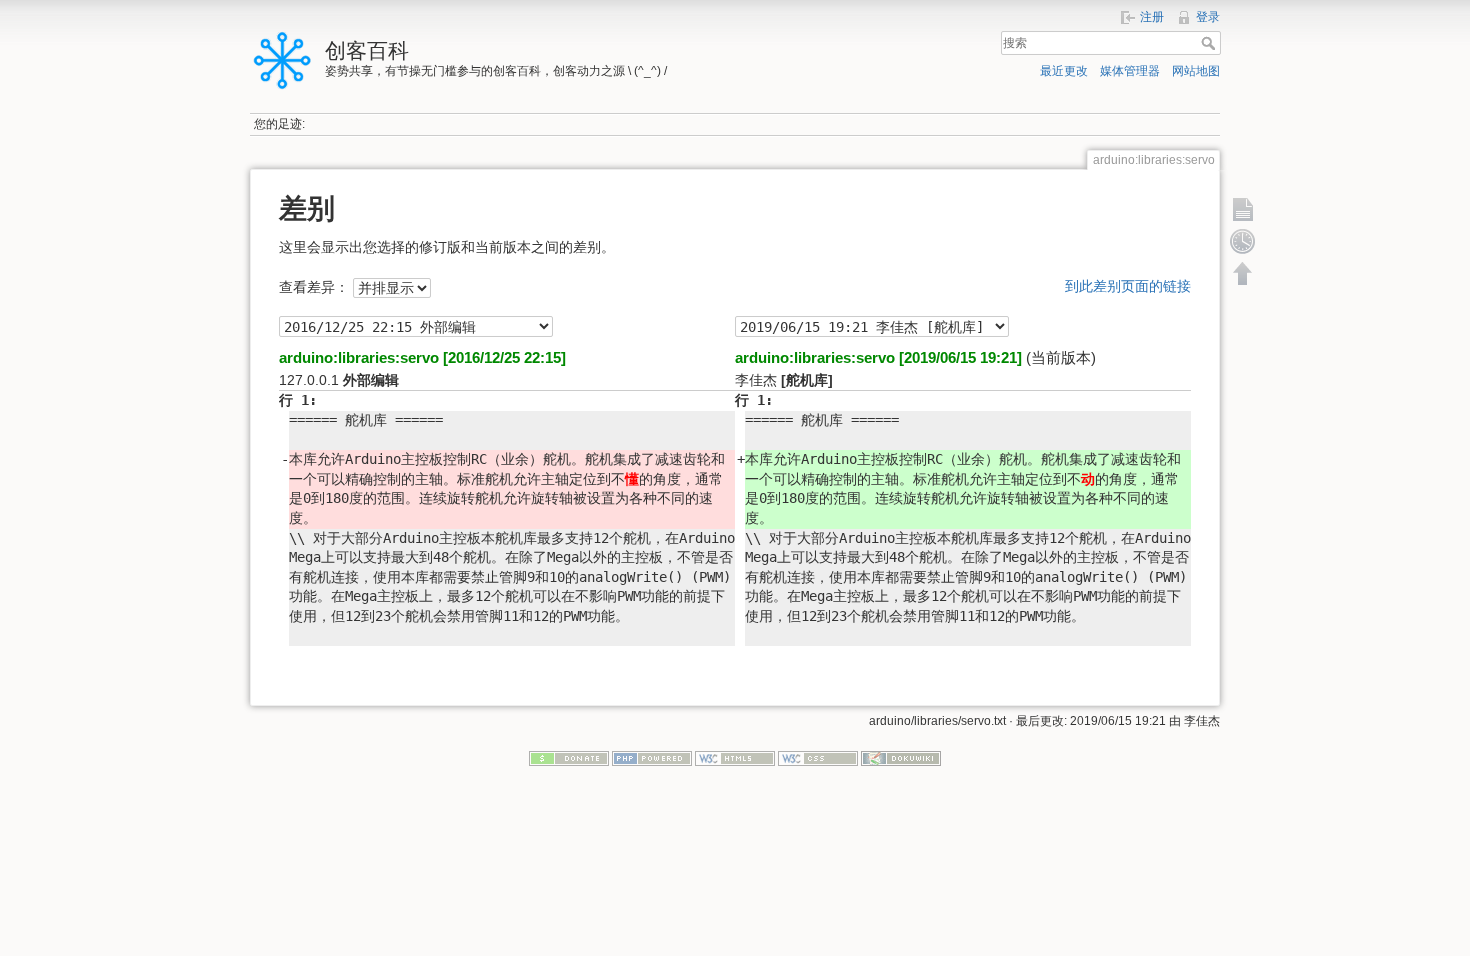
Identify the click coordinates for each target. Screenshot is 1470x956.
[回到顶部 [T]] (1243, 273)
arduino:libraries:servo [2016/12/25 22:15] (422, 357)
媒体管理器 (1130, 71)
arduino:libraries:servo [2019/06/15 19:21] (878, 357)
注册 (1152, 17)
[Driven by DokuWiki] (901, 757)
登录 (1208, 17)
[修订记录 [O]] (1243, 241)
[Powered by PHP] (652, 757)
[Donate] (569, 757)
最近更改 (1064, 71)
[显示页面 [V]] (1243, 209)
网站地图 (1196, 71)
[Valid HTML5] (735, 757)
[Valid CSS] (818, 757)
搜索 (1210, 43)
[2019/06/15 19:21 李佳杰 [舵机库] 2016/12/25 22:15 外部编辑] (416, 326)
